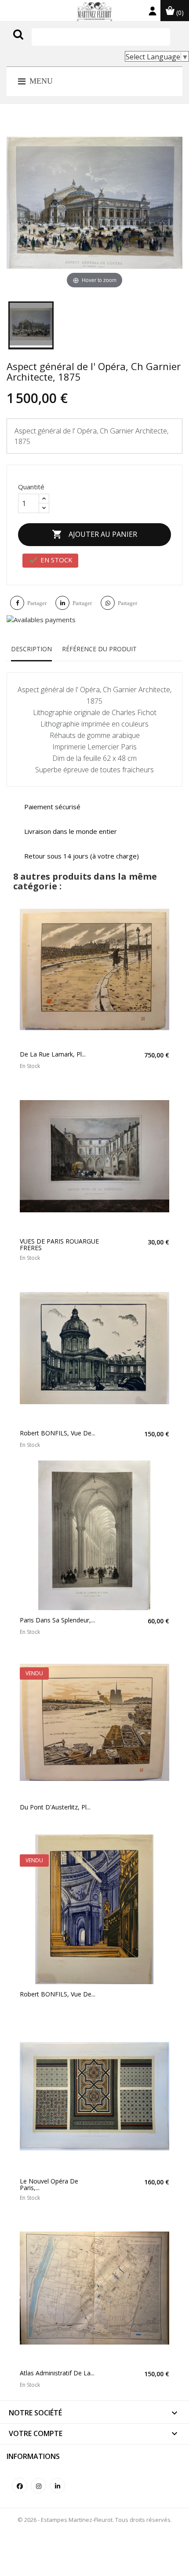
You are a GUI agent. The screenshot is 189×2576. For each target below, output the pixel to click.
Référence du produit (99, 649)
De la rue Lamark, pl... (53, 1054)
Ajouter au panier (94, 534)
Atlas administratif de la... (57, 2373)
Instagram (38, 2486)
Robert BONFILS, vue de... (58, 1433)
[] (36, 43)
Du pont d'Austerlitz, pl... (55, 1807)
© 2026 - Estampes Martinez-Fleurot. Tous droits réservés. (95, 2520)
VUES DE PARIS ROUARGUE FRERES (59, 1245)
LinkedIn (57, 2486)
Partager (37, 603)
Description (31, 649)
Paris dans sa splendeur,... (57, 1620)
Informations (33, 2456)
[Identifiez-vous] (153, 13)
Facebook (20, 2486)
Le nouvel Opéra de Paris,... (49, 2185)
